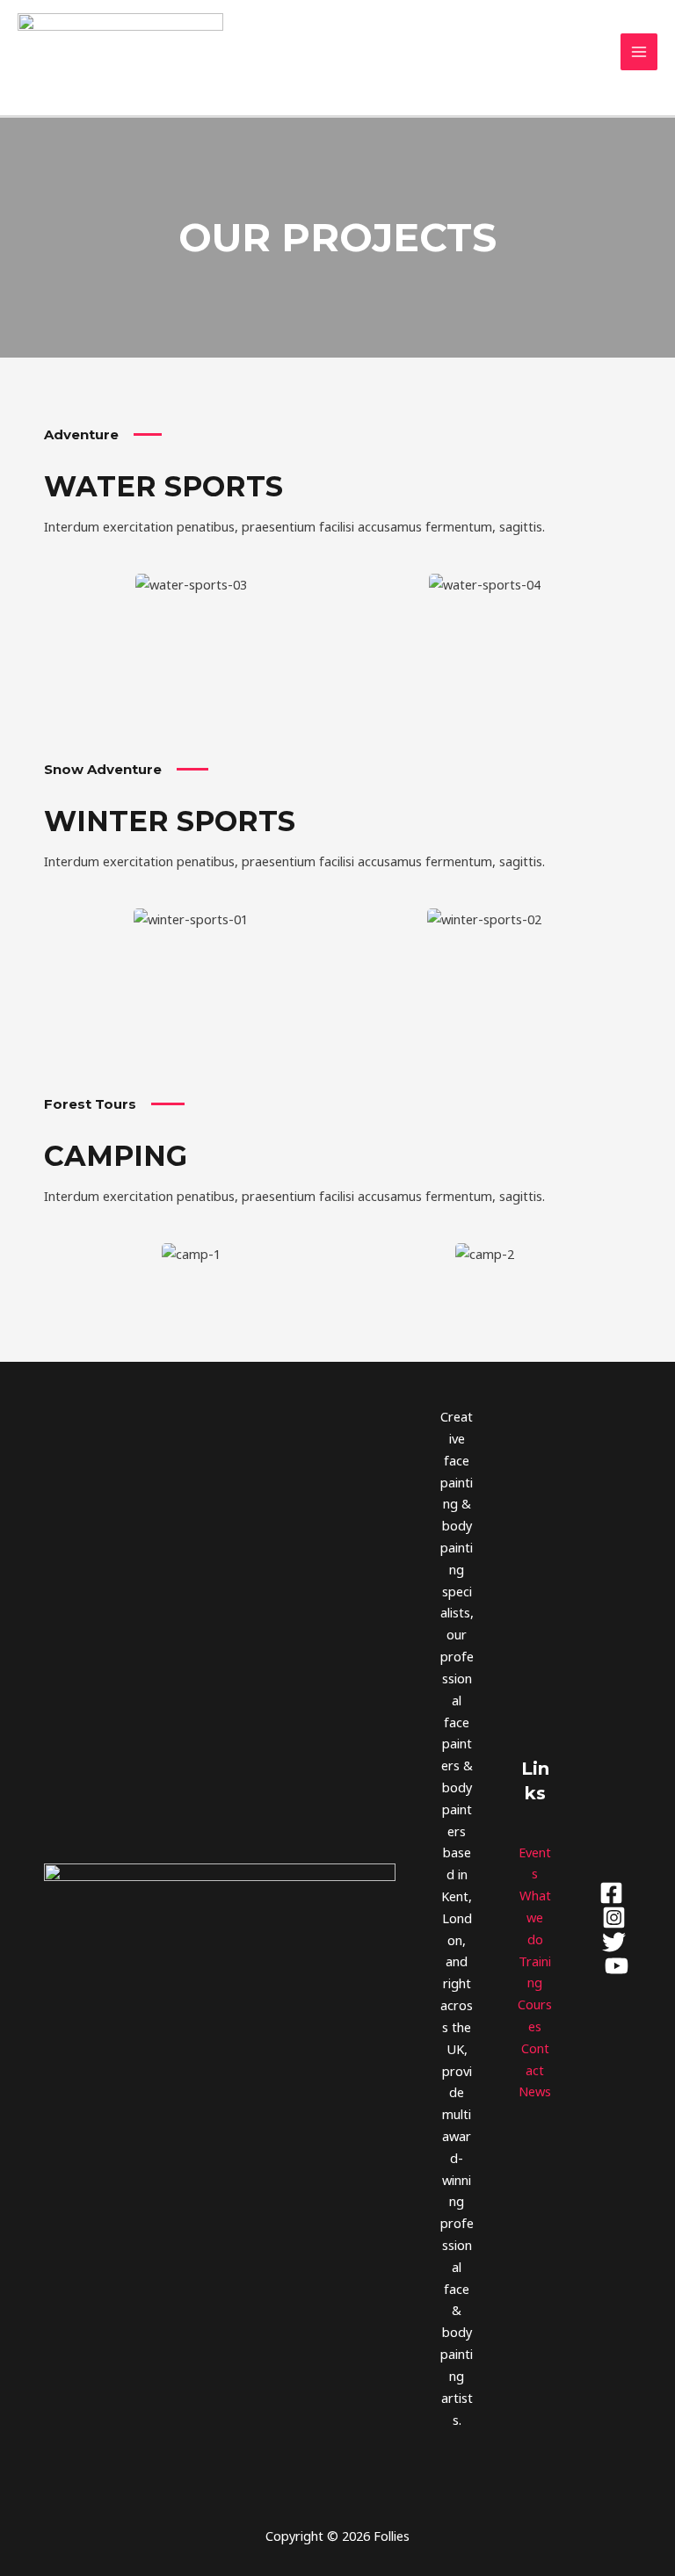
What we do (535, 1917)
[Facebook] (611, 1893)
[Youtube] (617, 1966)
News (535, 2091)
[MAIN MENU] (639, 52)
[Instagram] (614, 1918)
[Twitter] (614, 1942)
